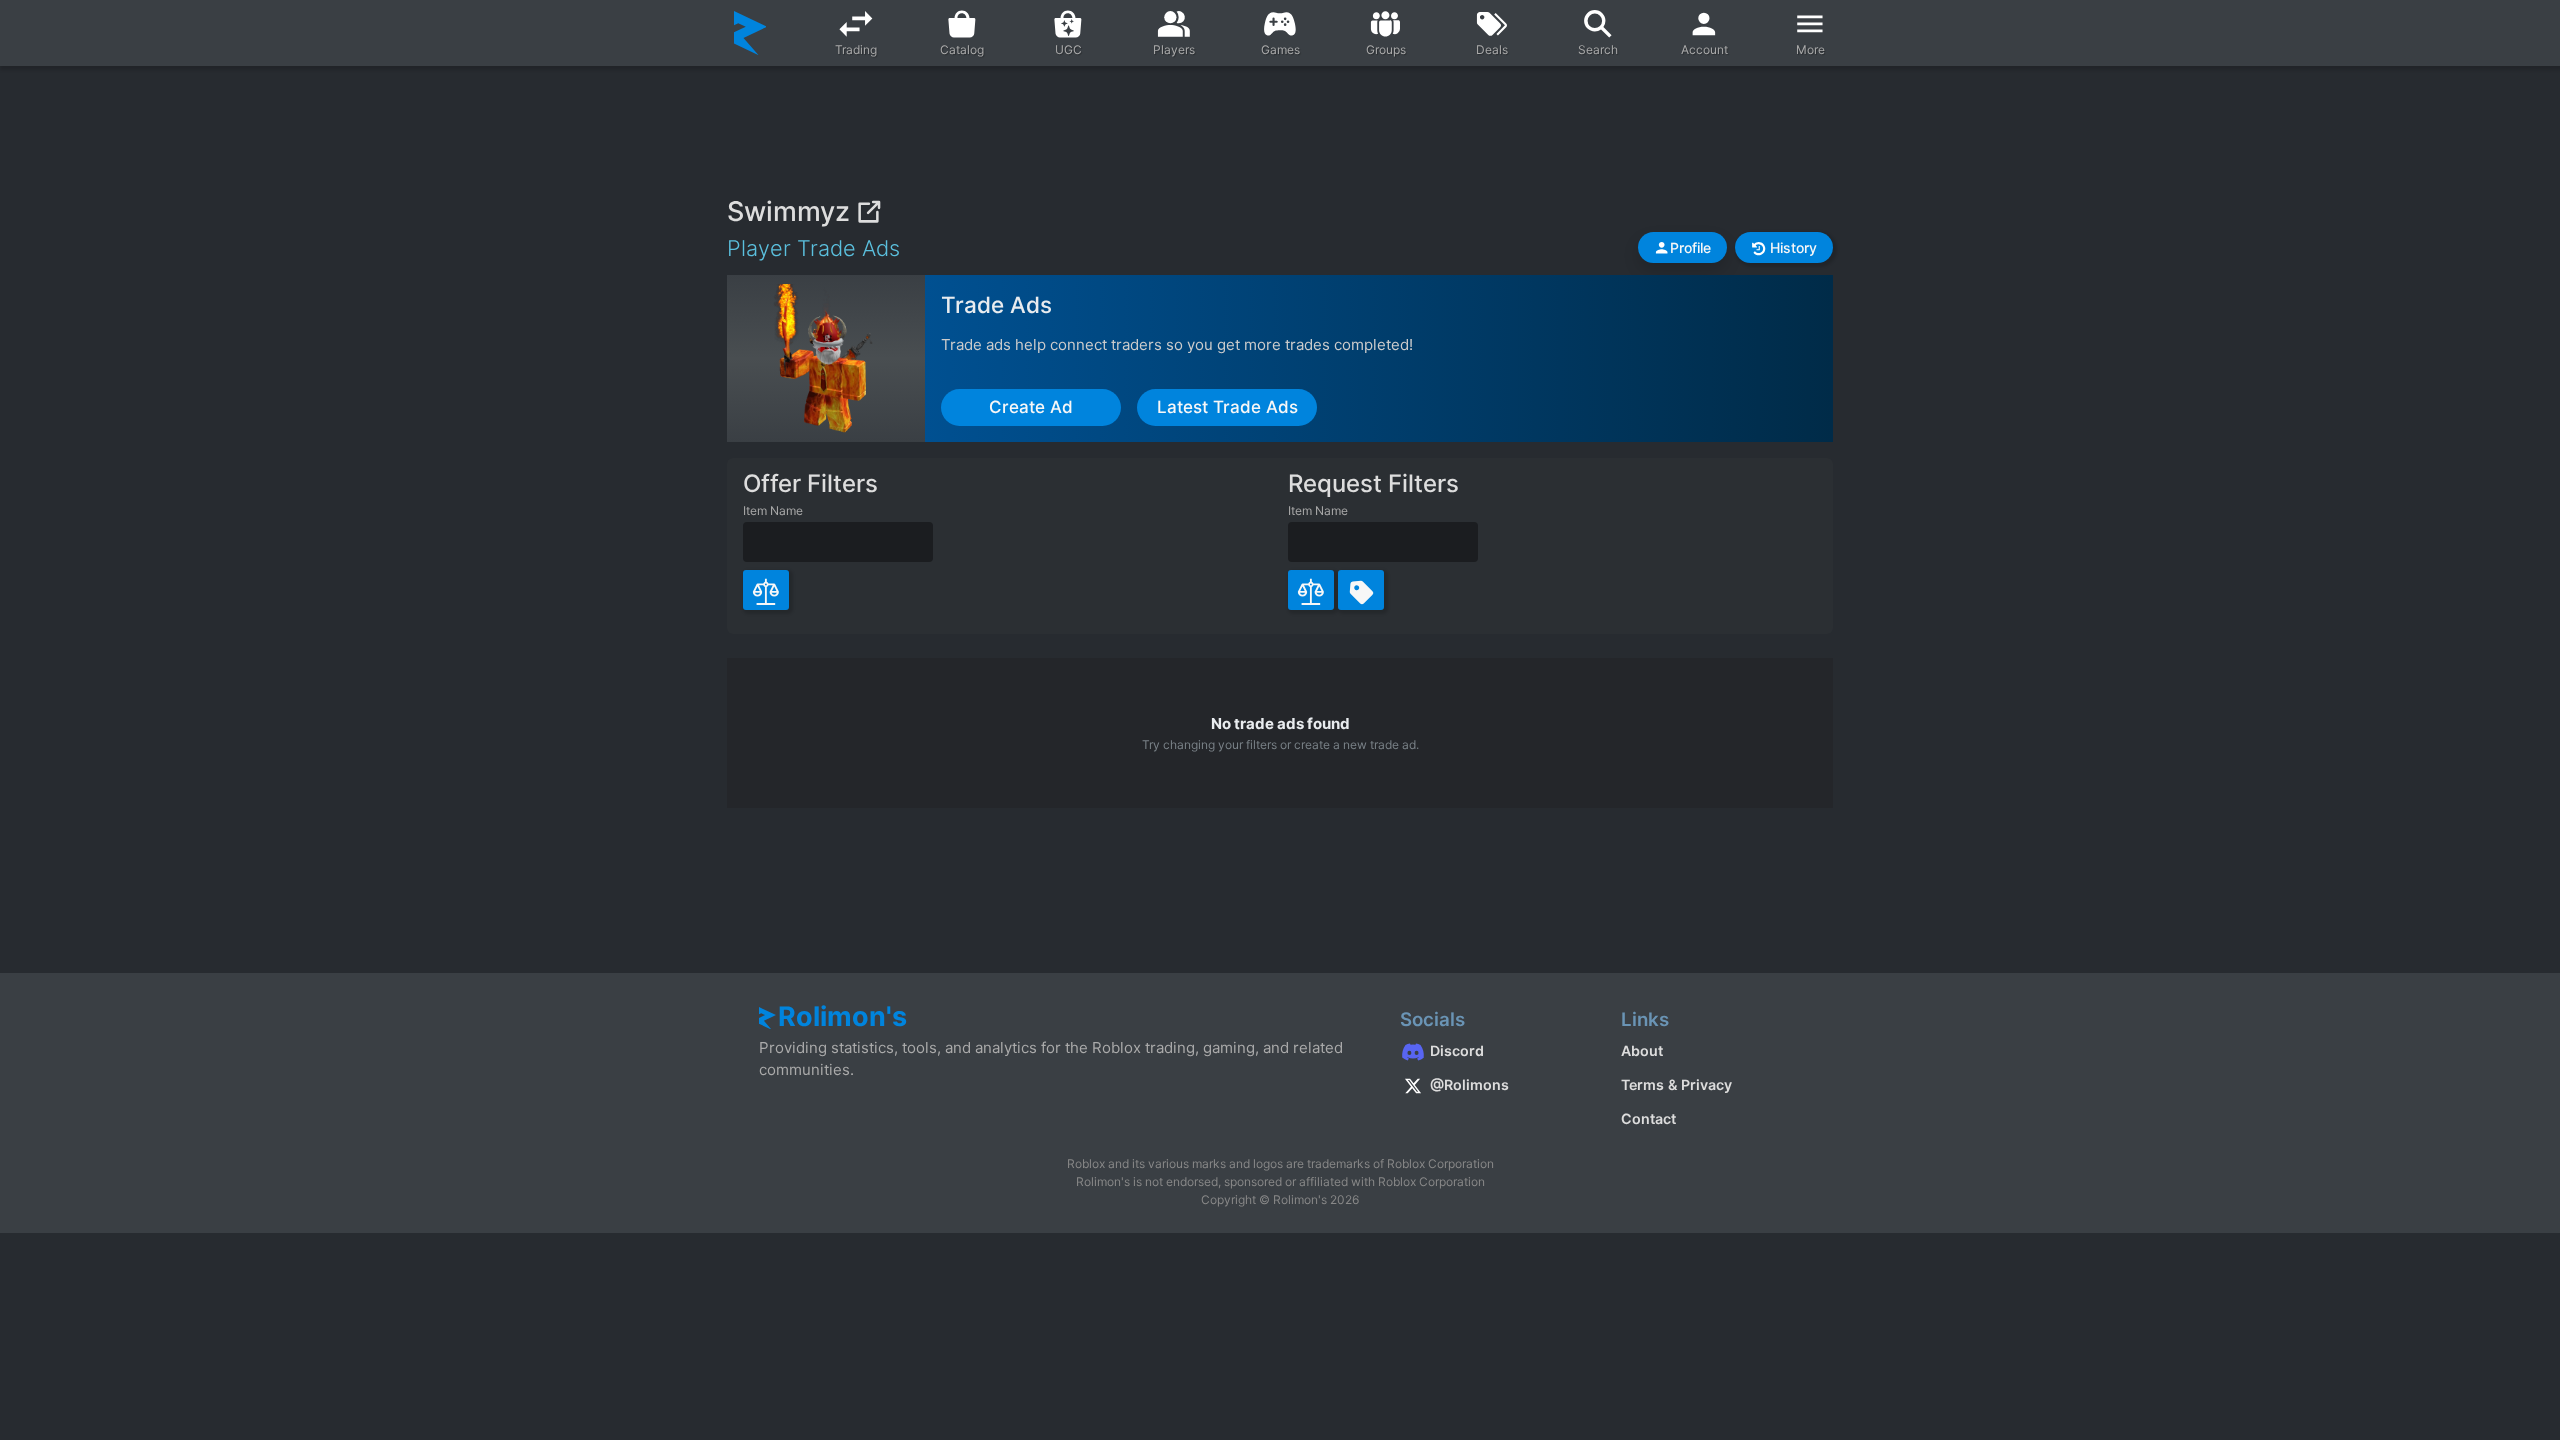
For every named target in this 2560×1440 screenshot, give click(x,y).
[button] (1682, 247)
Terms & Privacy (1676, 1084)
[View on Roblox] (868, 211)
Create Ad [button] (1031, 407)
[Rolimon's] (750, 33)
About (1642, 1050)
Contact (1648, 1118)
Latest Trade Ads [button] (1227, 407)
